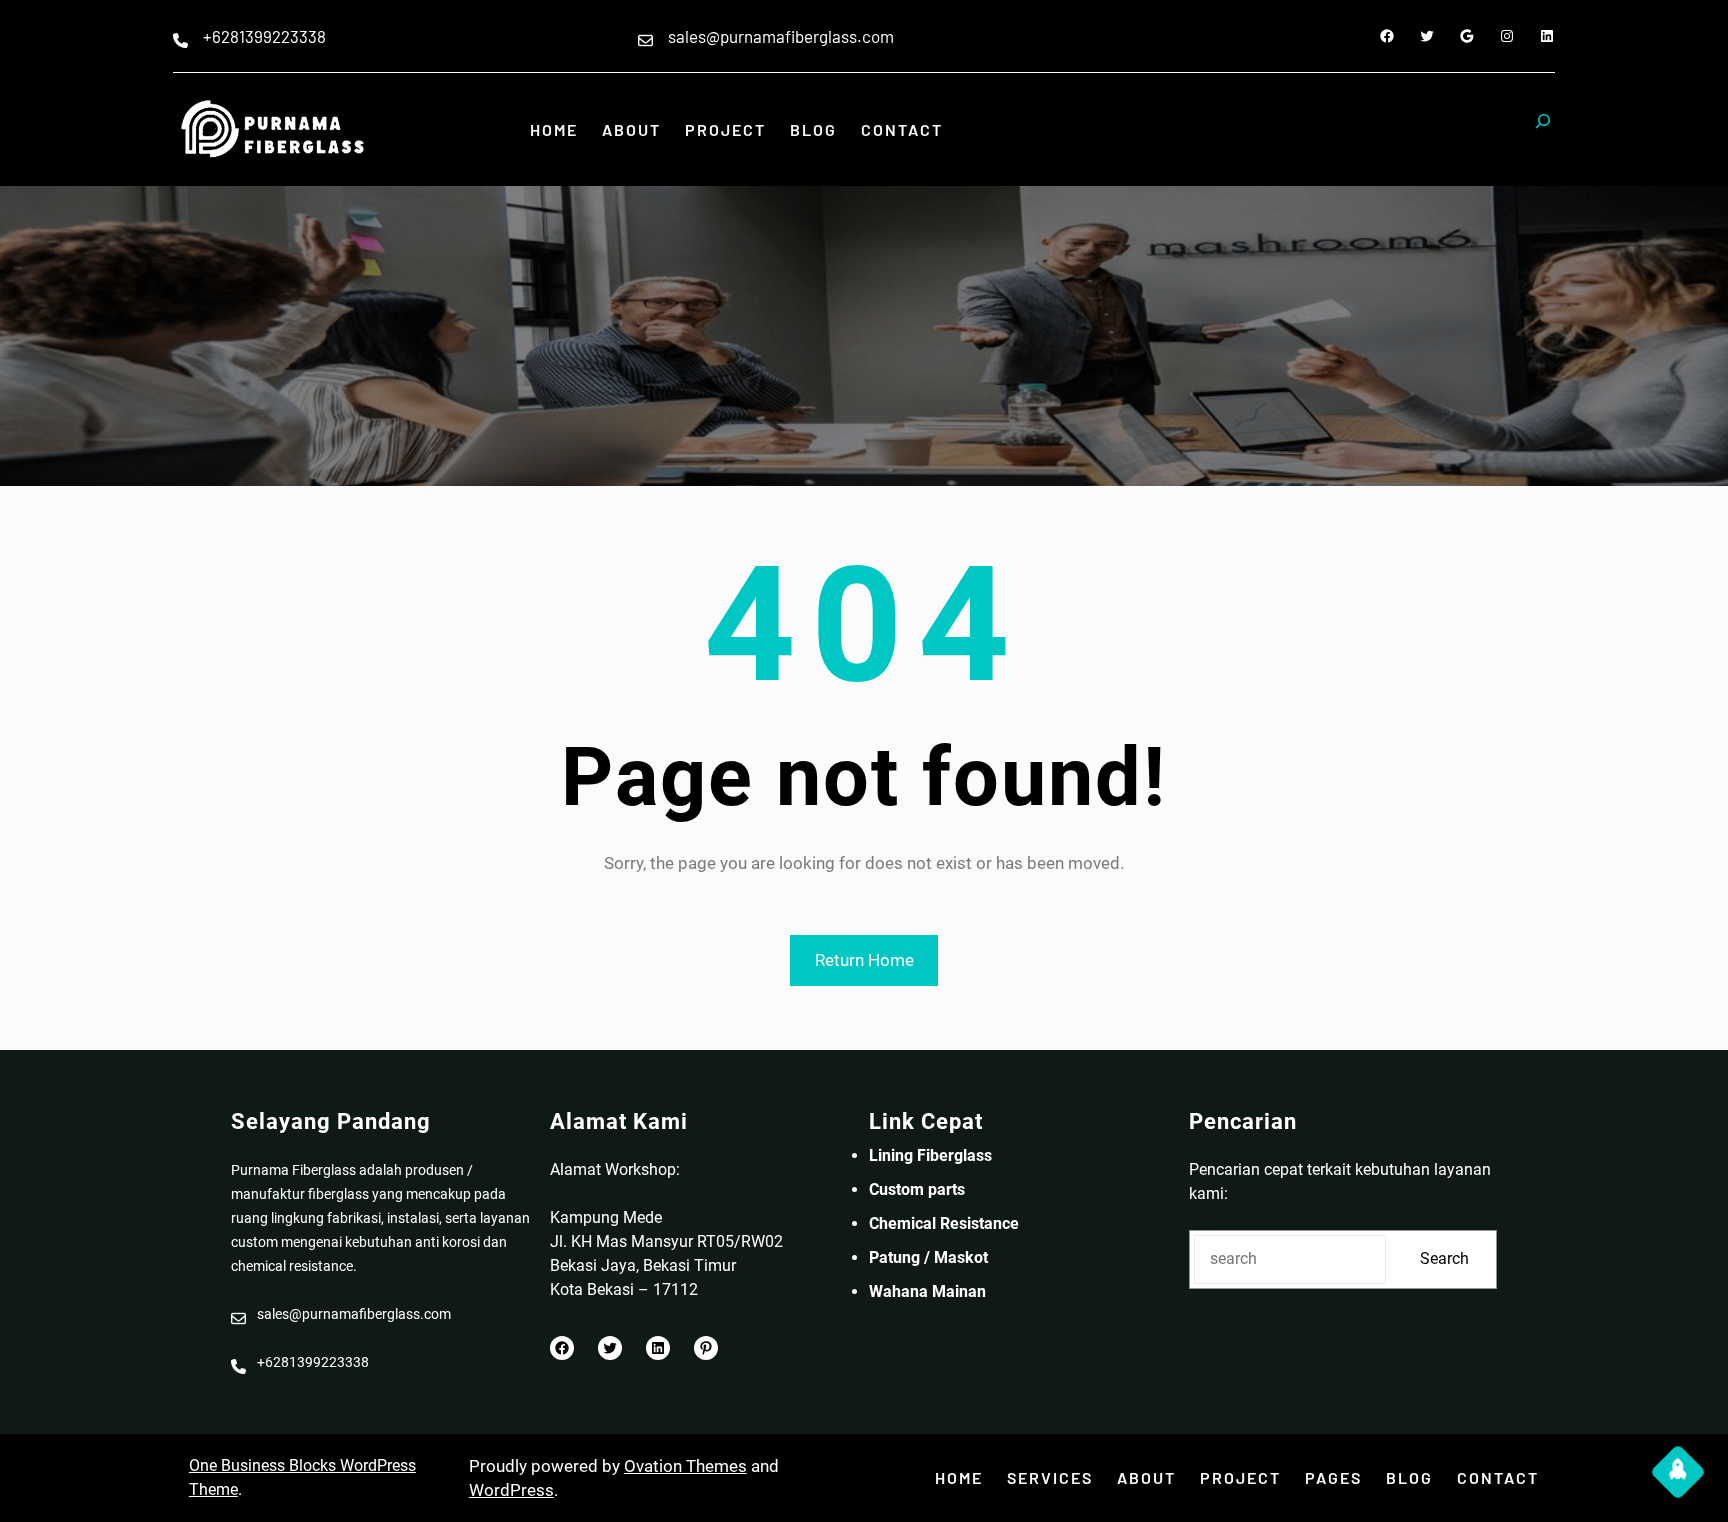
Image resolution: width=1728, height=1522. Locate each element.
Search (1444, 1258)
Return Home (864, 960)
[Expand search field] (1543, 130)
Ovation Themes (685, 1466)
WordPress (511, 1490)
